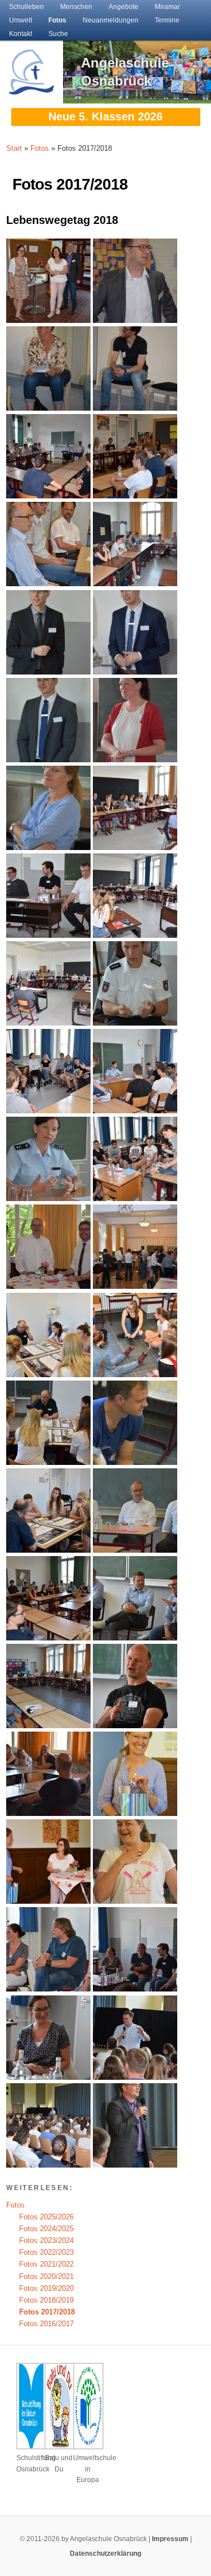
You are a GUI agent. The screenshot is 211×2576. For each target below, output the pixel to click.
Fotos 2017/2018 (47, 2312)
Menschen (76, 7)
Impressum (170, 2539)
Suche (58, 34)
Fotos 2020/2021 (46, 2276)
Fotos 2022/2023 (46, 2252)
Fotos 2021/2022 (46, 2264)
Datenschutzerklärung (105, 2553)
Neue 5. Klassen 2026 (105, 116)
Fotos (57, 20)
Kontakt (21, 34)
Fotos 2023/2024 (46, 2240)
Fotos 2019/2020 (46, 2288)
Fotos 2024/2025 (46, 2229)
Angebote (124, 7)
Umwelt (21, 20)
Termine (167, 20)
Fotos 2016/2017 (46, 2324)
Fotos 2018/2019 (46, 2300)
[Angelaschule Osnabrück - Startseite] (32, 88)
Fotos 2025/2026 (46, 2217)
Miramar (167, 7)
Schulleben (26, 7)
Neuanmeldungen (111, 20)
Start (14, 148)
